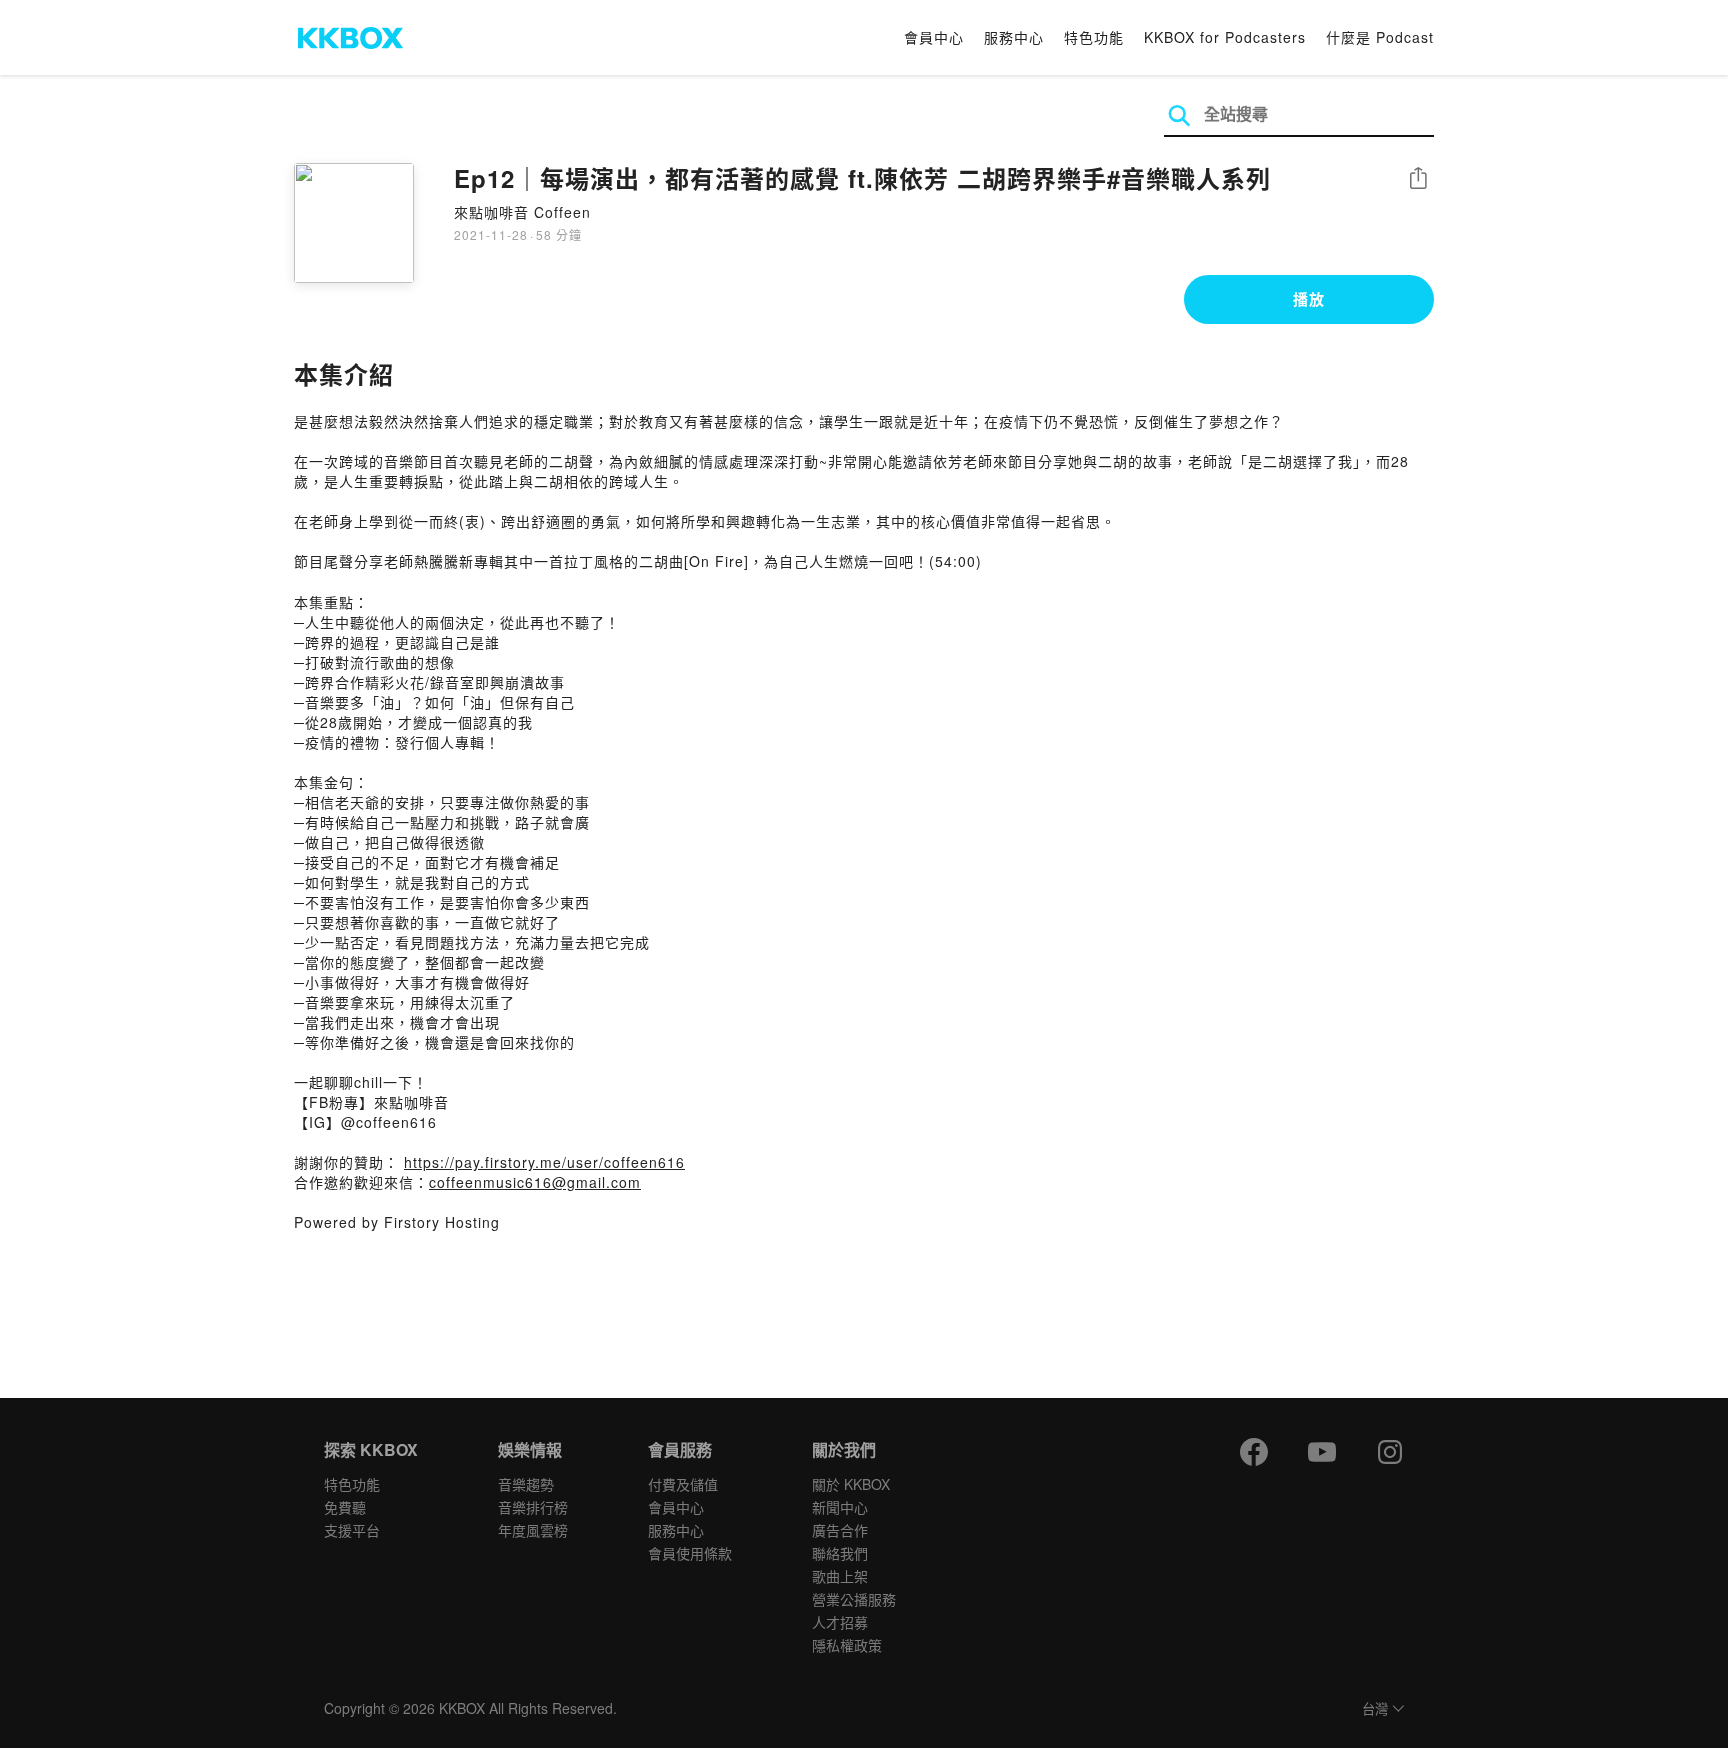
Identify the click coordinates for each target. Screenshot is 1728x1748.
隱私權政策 (847, 1645)
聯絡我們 (840, 1553)
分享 (1418, 179)
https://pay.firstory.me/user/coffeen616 (544, 1162)
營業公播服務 (854, 1599)
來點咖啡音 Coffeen (522, 212)
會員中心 (934, 37)
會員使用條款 (690, 1553)
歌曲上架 (840, 1576)
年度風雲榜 (533, 1530)
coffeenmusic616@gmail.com (535, 1182)
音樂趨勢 (526, 1484)
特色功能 (1094, 37)
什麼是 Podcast (1380, 37)
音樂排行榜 (533, 1507)
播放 (1309, 299)
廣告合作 (840, 1530)
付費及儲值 (683, 1484)
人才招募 (840, 1622)
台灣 (1375, 1709)
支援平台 (352, 1530)
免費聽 (345, 1507)
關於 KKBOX (851, 1484)
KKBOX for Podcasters (1225, 37)
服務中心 (1014, 37)
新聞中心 (840, 1507)
